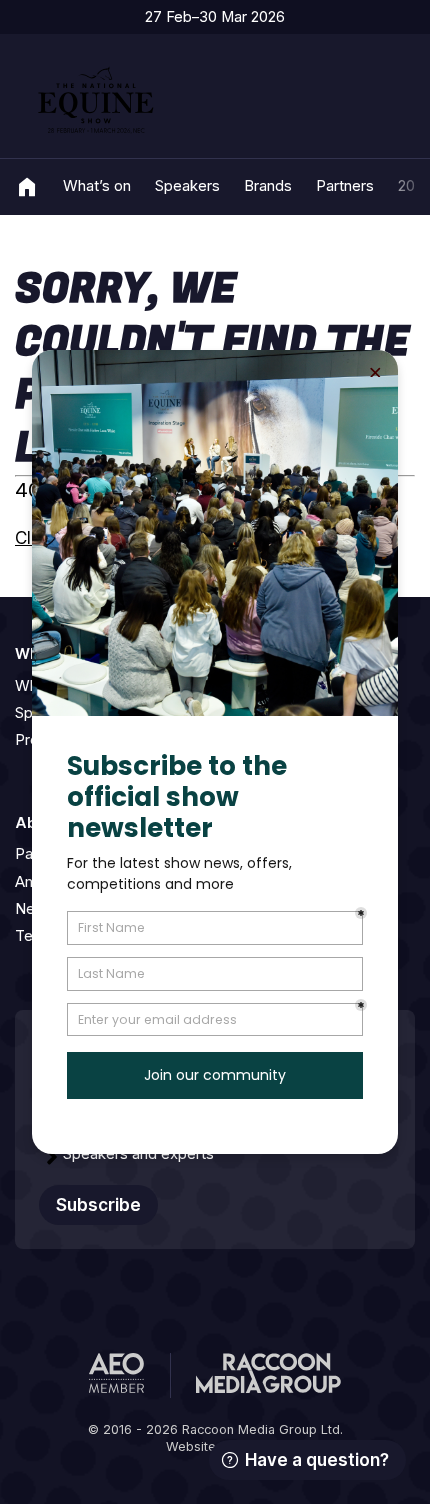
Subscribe (98, 1205)
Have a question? (317, 1460)
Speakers (187, 186)
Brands (268, 186)
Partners (345, 186)
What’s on (97, 186)
